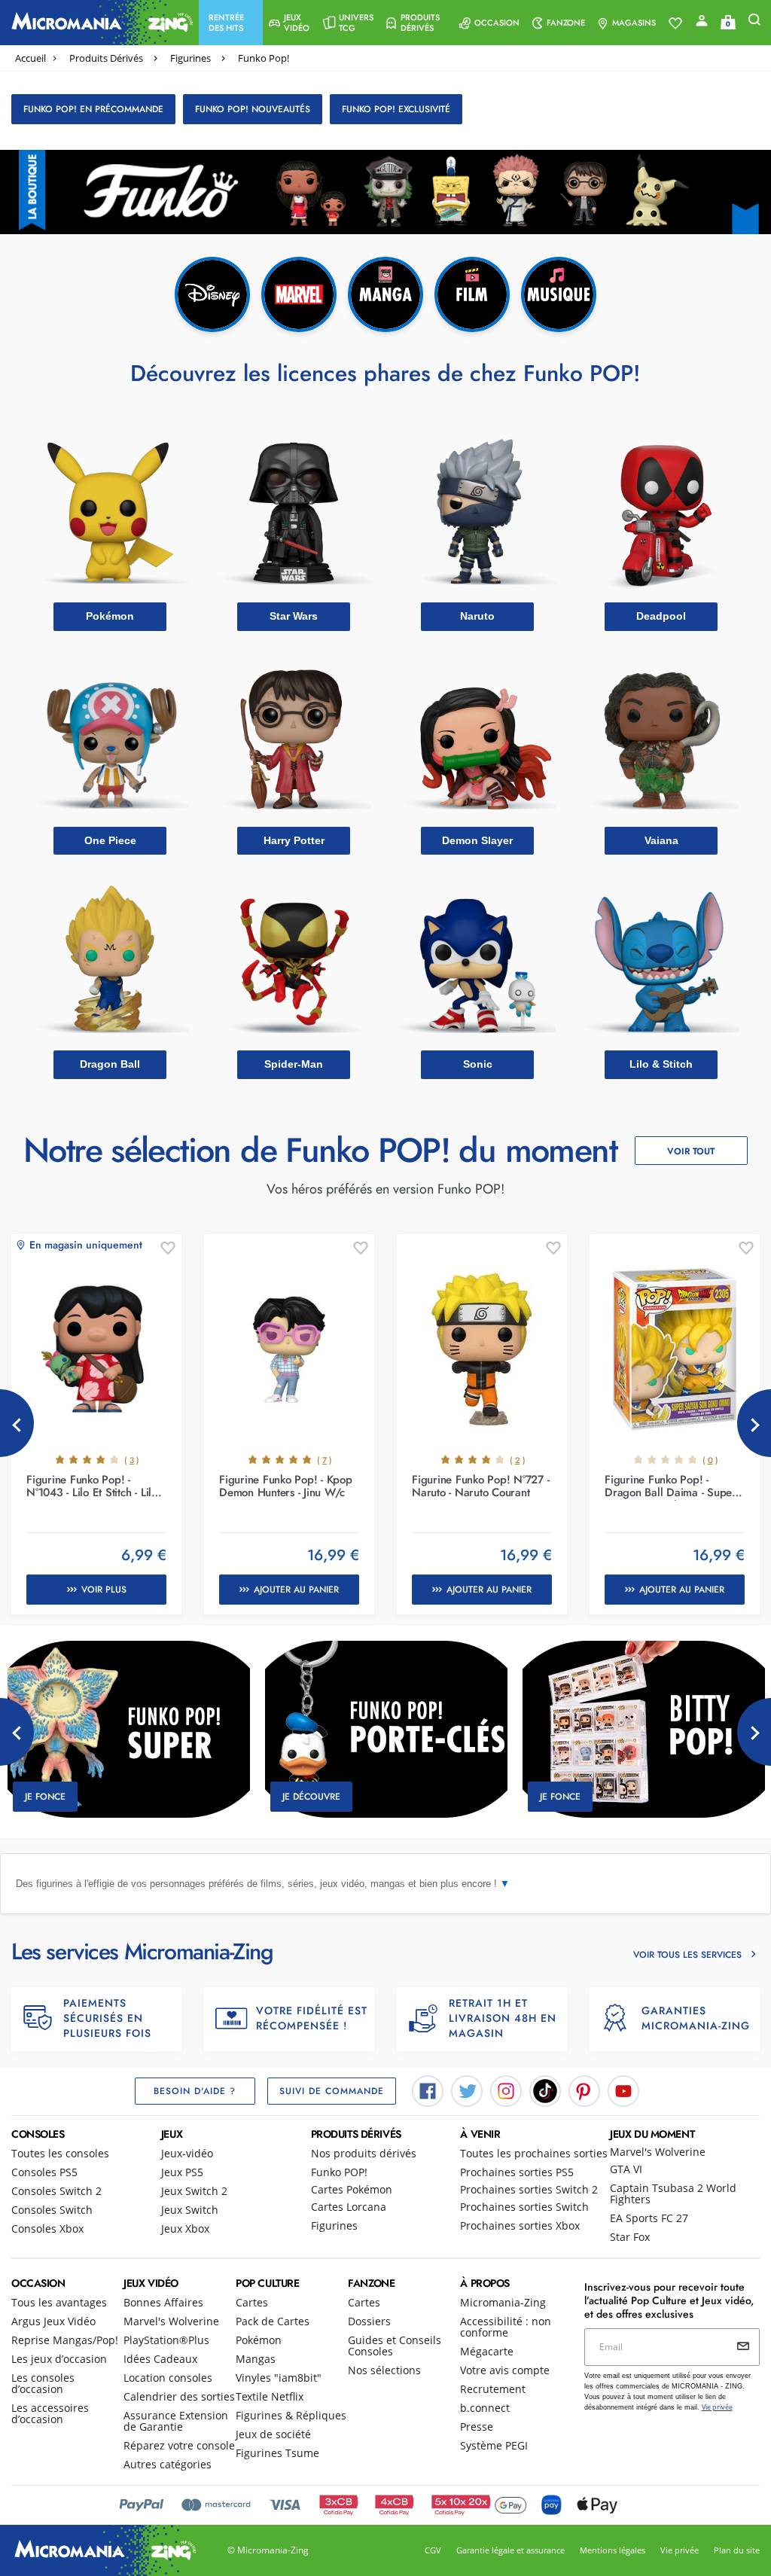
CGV (433, 2550)
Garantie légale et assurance (510, 2550)
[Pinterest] (584, 2090)
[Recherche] (754, 23)
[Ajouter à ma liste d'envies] (168, 1249)
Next (754, 1423)
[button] (231, 23)
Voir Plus (104, 1590)
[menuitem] (231, 23)
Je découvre (311, 1797)
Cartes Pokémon (352, 2189)
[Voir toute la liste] (675, 23)
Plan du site (737, 2550)
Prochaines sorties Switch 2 (529, 2189)
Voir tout (691, 1151)
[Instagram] (506, 2090)
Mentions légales (613, 2550)
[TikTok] (545, 2090)
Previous (17, 1423)
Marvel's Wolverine (658, 2152)
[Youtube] (623, 2090)
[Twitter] (467, 2090)
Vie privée (680, 2550)
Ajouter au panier (296, 1590)
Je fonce (45, 1797)
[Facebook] (428, 2090)
